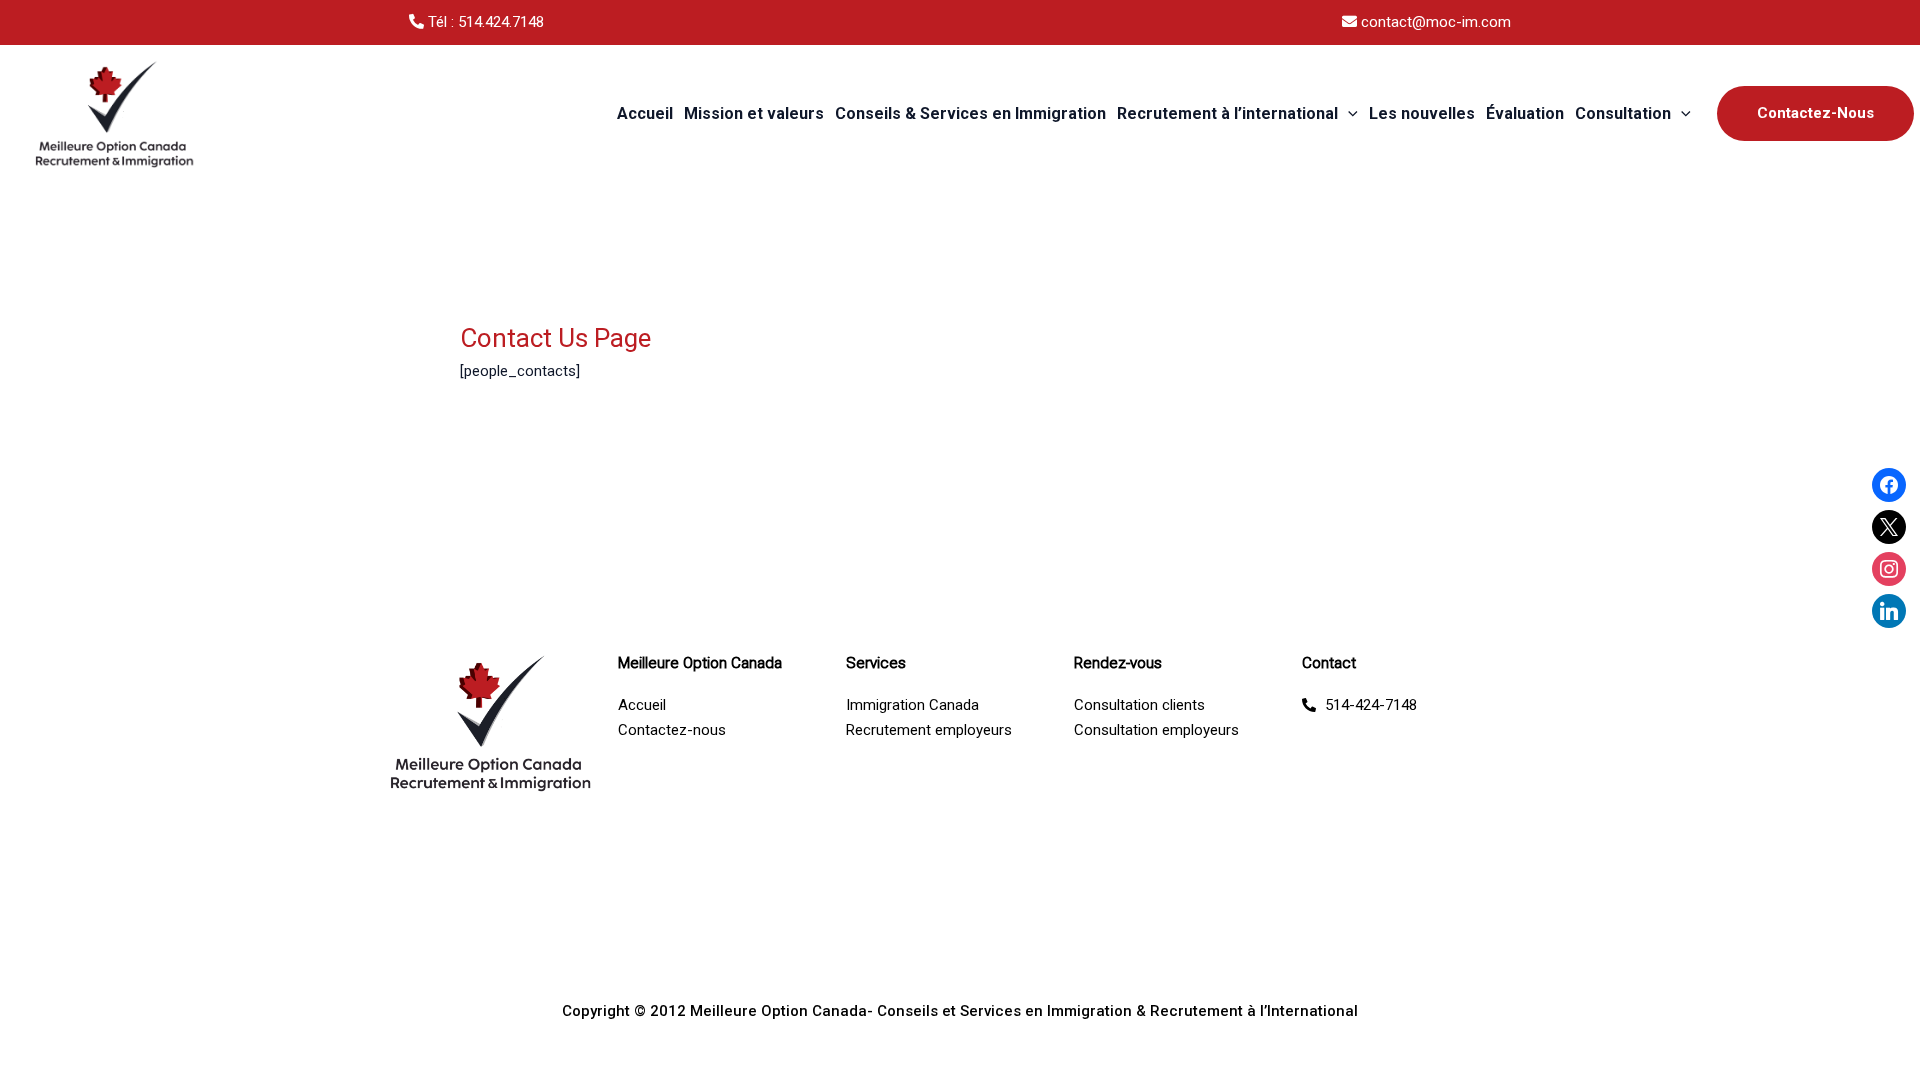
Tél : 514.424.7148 (484, 22)
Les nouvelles (1422, 113)
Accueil (645, 113)
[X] (1889, 526)
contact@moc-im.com (1434, 22)
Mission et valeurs (754, 113)
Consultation (1623, 113)
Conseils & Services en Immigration (970, 113)
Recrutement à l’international (1227, 113)
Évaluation (1525, 113)
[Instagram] (1889, 568)
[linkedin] (1889, 610)
